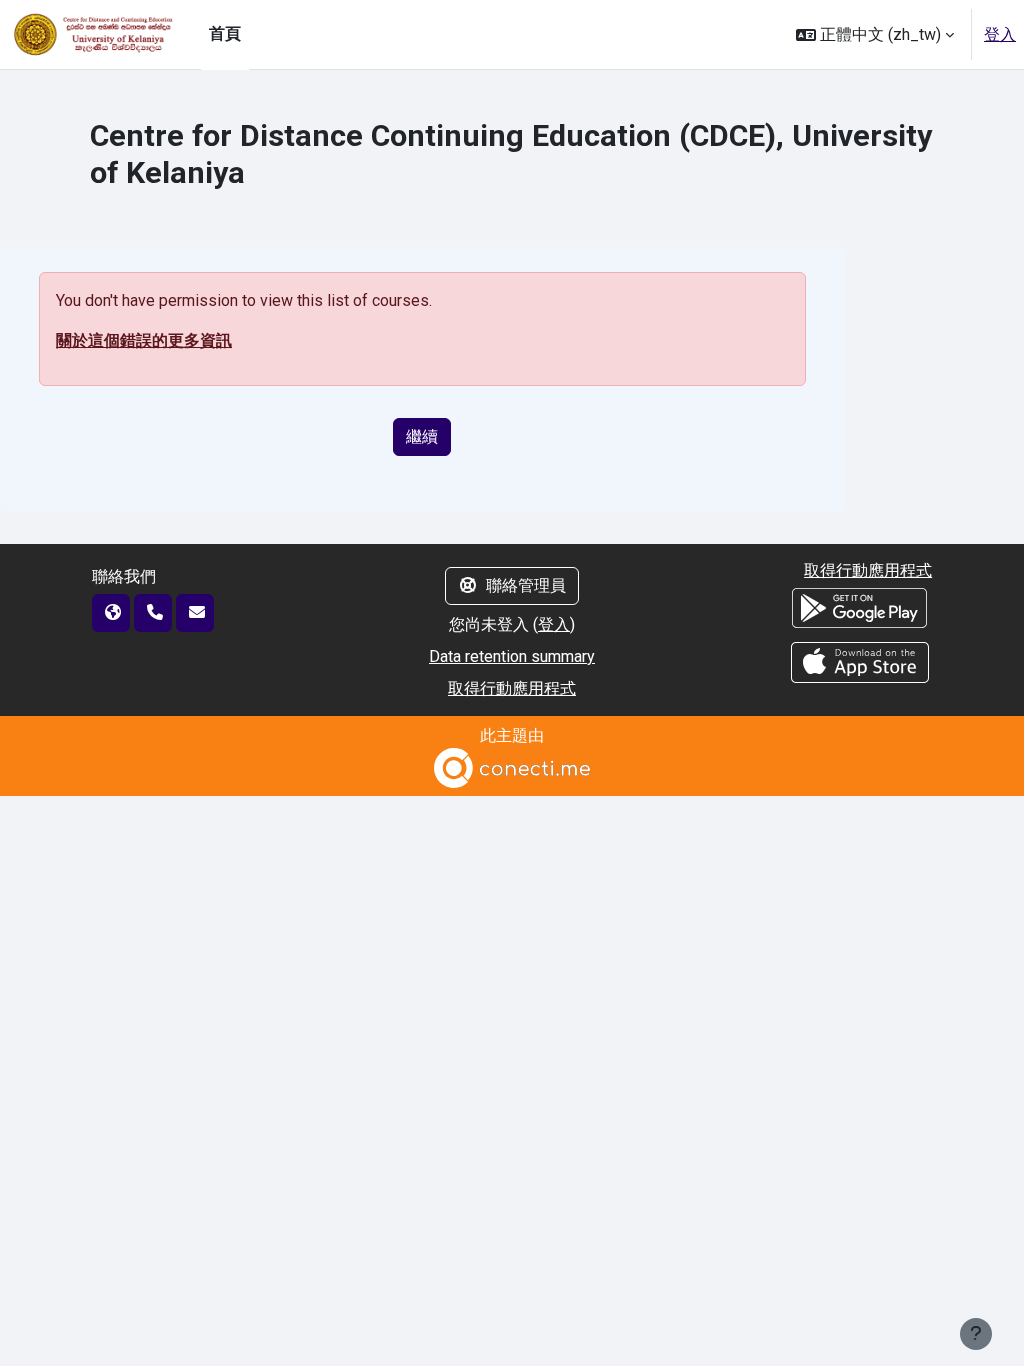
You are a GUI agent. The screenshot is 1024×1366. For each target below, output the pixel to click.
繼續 (422, 436)
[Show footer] (976, 1334)
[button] (875, 34)
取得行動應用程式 (512, 688)
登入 (1000, 34)
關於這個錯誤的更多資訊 (144, 340)
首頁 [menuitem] (225, 33)
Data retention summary (512, 656)
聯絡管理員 (526, 585)
